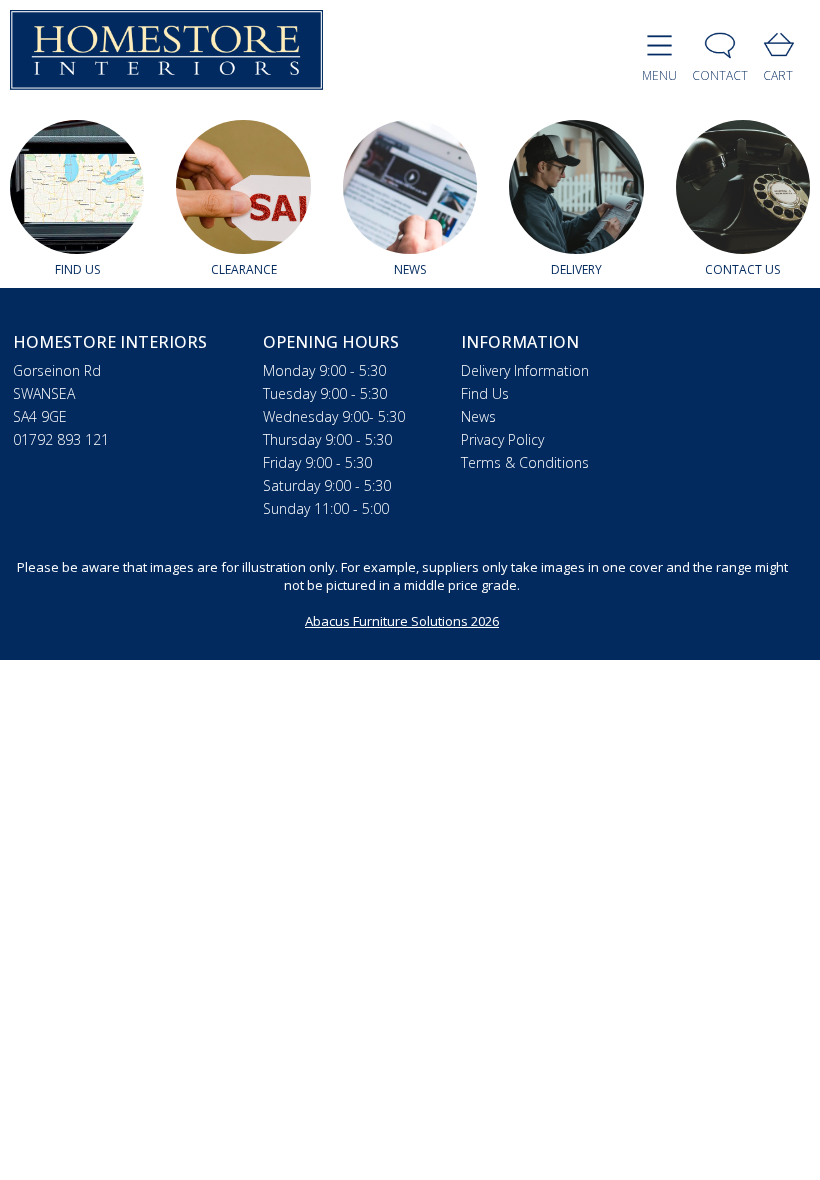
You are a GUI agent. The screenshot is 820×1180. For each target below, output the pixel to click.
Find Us (485, 393)
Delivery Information (525, 370)
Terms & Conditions (525, 462)
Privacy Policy (502, 439)
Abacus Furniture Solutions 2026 (402, 621)
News (478, 416)
